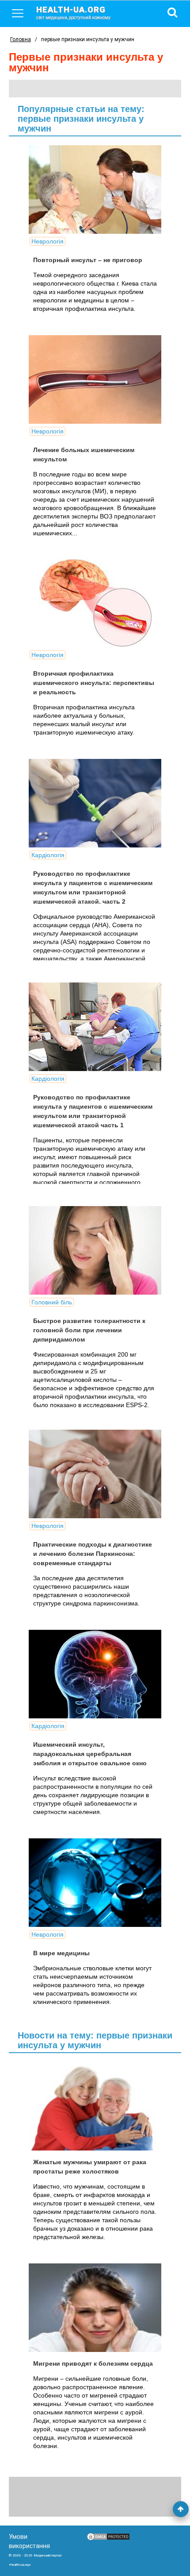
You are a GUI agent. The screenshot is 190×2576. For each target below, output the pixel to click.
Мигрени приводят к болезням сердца (93, 2363)
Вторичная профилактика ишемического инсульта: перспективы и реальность (94, 683)
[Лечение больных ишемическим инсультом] (95, 379)
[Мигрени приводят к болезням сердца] (95, 2308)
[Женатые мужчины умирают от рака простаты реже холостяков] (95, 2106)
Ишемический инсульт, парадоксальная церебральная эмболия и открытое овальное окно (90, 1754)
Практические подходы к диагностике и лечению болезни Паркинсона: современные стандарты (93, 1554)
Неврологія (47, 241)
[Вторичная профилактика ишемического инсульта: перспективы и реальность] (95, 603)
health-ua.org (73, 12)
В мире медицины (61, 1953)
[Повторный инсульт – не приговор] (95, 190)
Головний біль (52, 1302)
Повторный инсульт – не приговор (88, 260)
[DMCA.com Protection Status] (108, 2539)
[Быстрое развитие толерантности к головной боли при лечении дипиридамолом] (95, 1250)
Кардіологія (48, 855)
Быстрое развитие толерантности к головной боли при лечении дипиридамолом (89, 1330)
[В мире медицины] (95, 1883)
